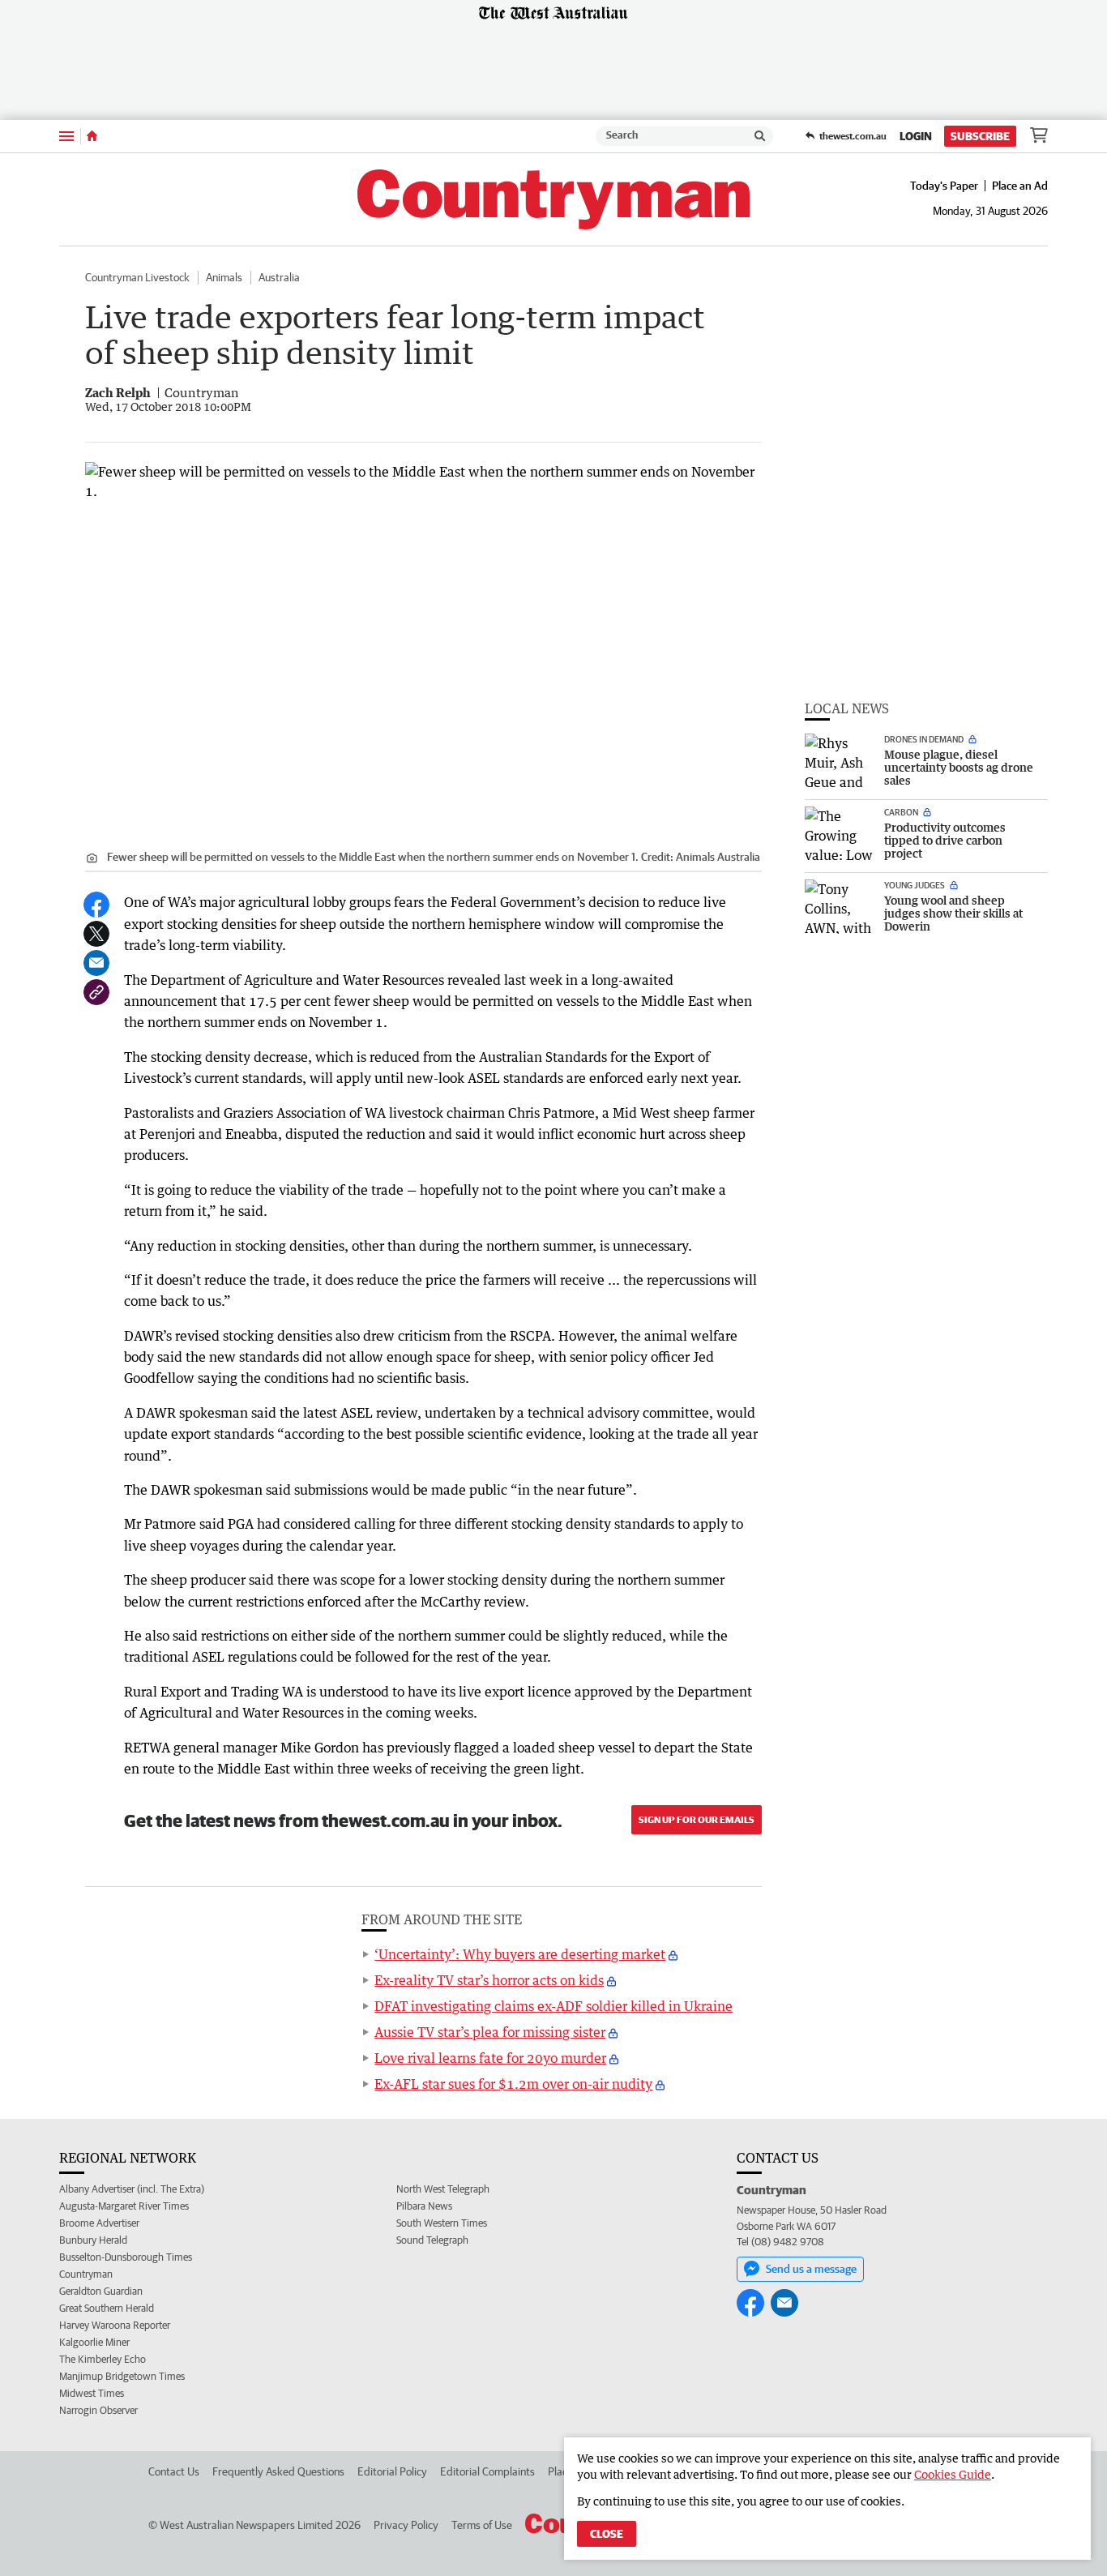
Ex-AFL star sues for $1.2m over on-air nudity (513, 2084)
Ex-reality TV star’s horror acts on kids (489, 1980)
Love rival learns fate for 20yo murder (490, 2058)
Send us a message (811, 2269)
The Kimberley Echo (103, 2359)
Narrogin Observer (98, 2410)
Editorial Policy (392, 2471)
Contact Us (174, 2471)
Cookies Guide (953, 2474)
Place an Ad (1020, 186)
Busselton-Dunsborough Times (126, 2257)
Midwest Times (92, 2393)
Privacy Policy (406, 2525)
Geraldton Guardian (101, 2291)
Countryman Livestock (137, 277)
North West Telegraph (443, 2189)
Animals (224, 277)
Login (916, 136)
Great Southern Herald (107, 2308)
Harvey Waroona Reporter (115, 2325)
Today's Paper (944, 186)
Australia (279, 277)
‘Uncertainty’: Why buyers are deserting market (520, 1954)
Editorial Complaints (487, 2471)
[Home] (92, 136)
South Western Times (442, 2223)
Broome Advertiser (99, 2223)
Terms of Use (482, 2525)
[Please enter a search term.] (760, 136)
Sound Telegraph (432, 2240)
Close (607, 2534)
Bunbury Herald (93, 2240)
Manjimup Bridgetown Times (122, 2376)
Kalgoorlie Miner (94, 2342)
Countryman (86, 2274)
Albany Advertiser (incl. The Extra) (132, 2189)
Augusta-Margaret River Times (124, 2206)
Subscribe (980, 136)
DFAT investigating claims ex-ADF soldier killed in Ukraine (553, 2006)
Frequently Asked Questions (278, 2471)
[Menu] (66, 136)
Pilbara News (424, 2206)
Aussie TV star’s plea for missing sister (490, 2032)
